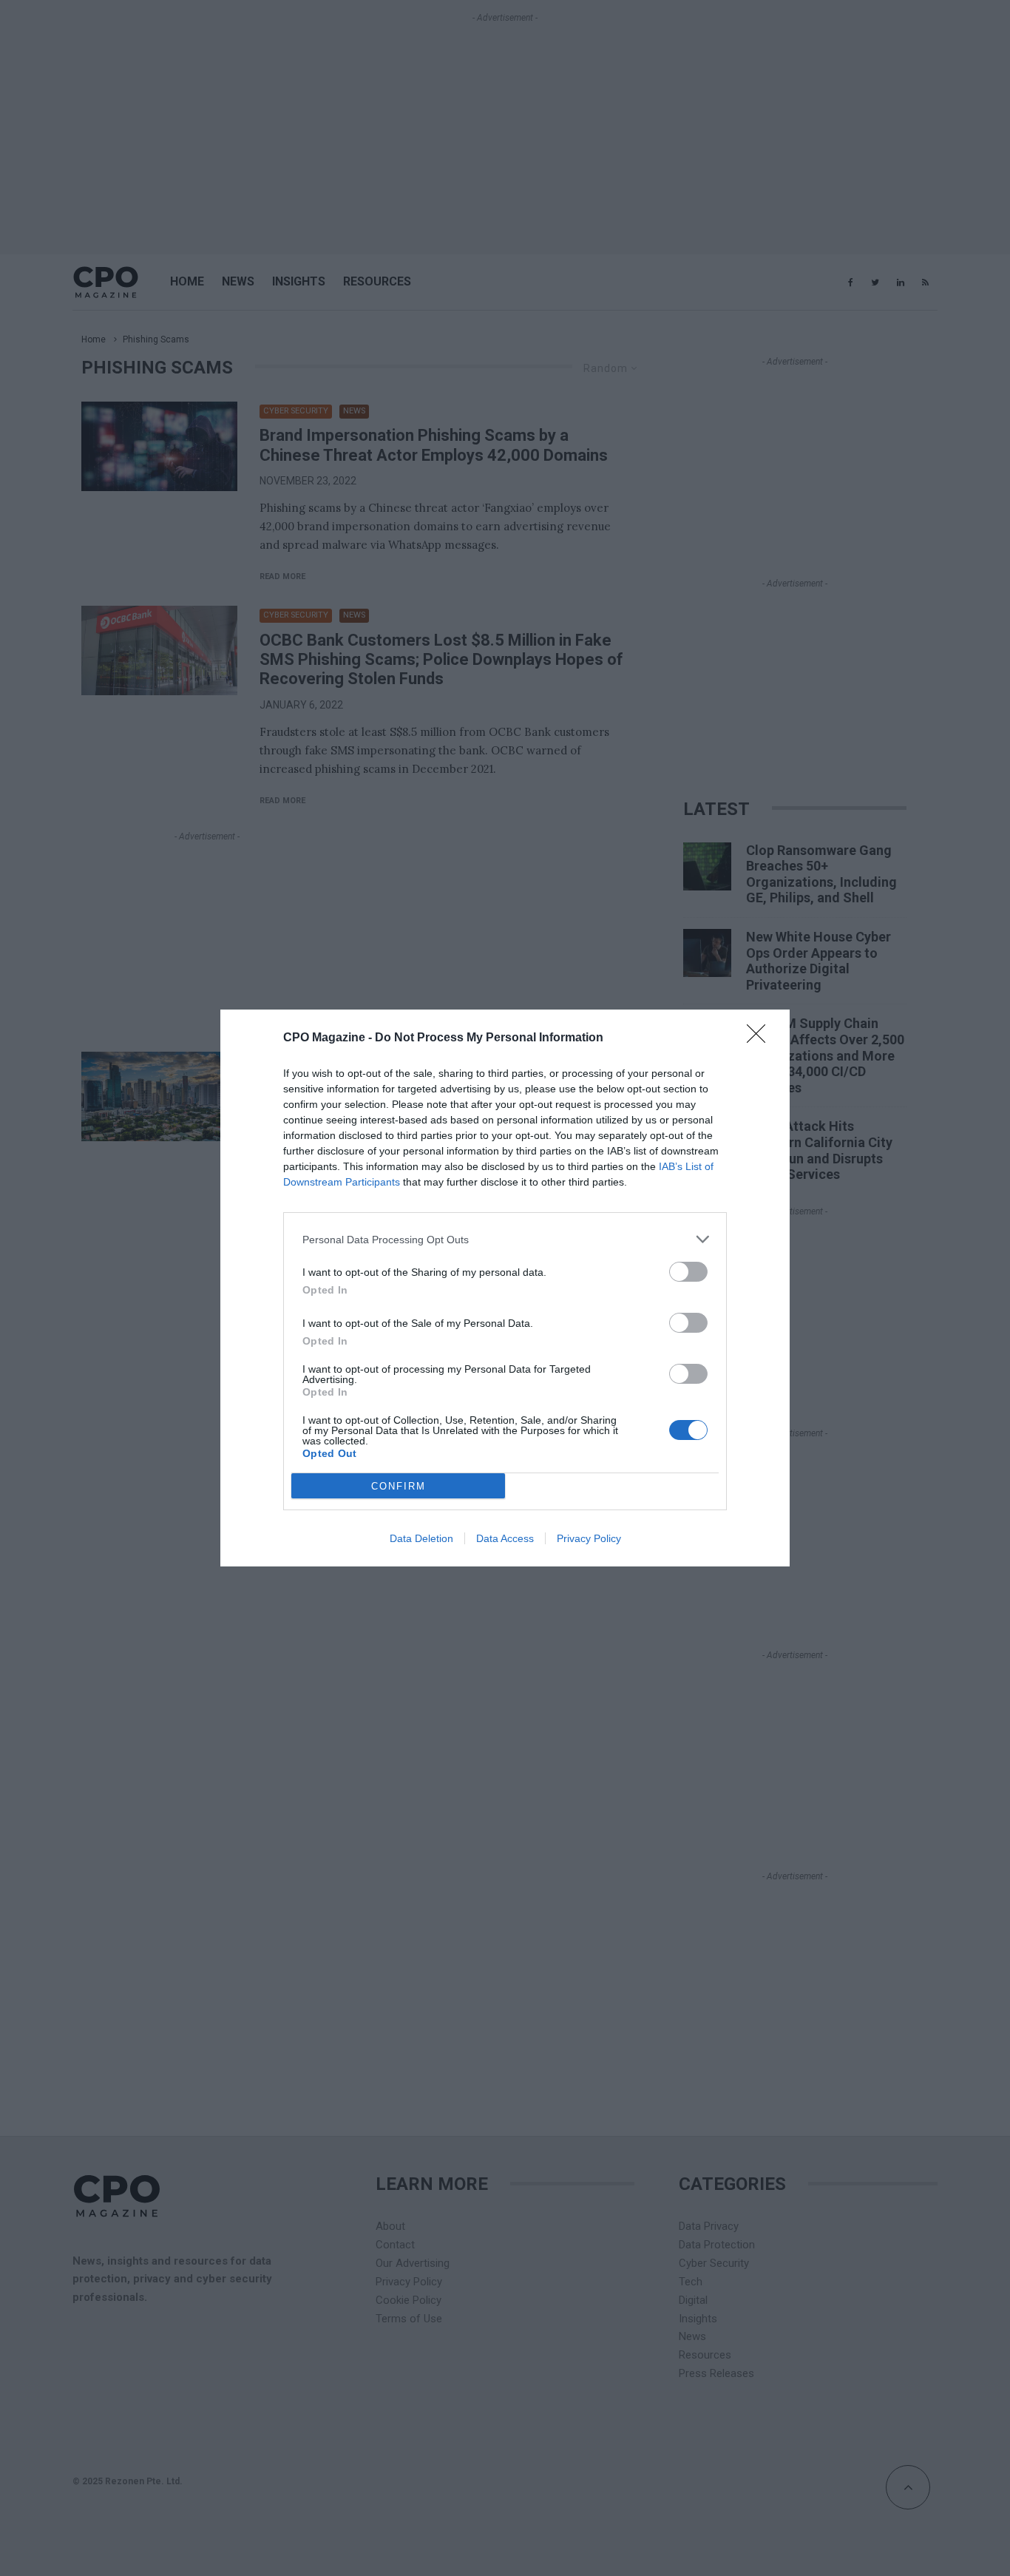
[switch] (688, 1272)
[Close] (761, 1038)
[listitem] (505, 1239)
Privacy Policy (589, 1538)
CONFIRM (399, 1486)
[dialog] (505, 1288)
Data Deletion (421, 1538)
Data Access (505, 1538)
